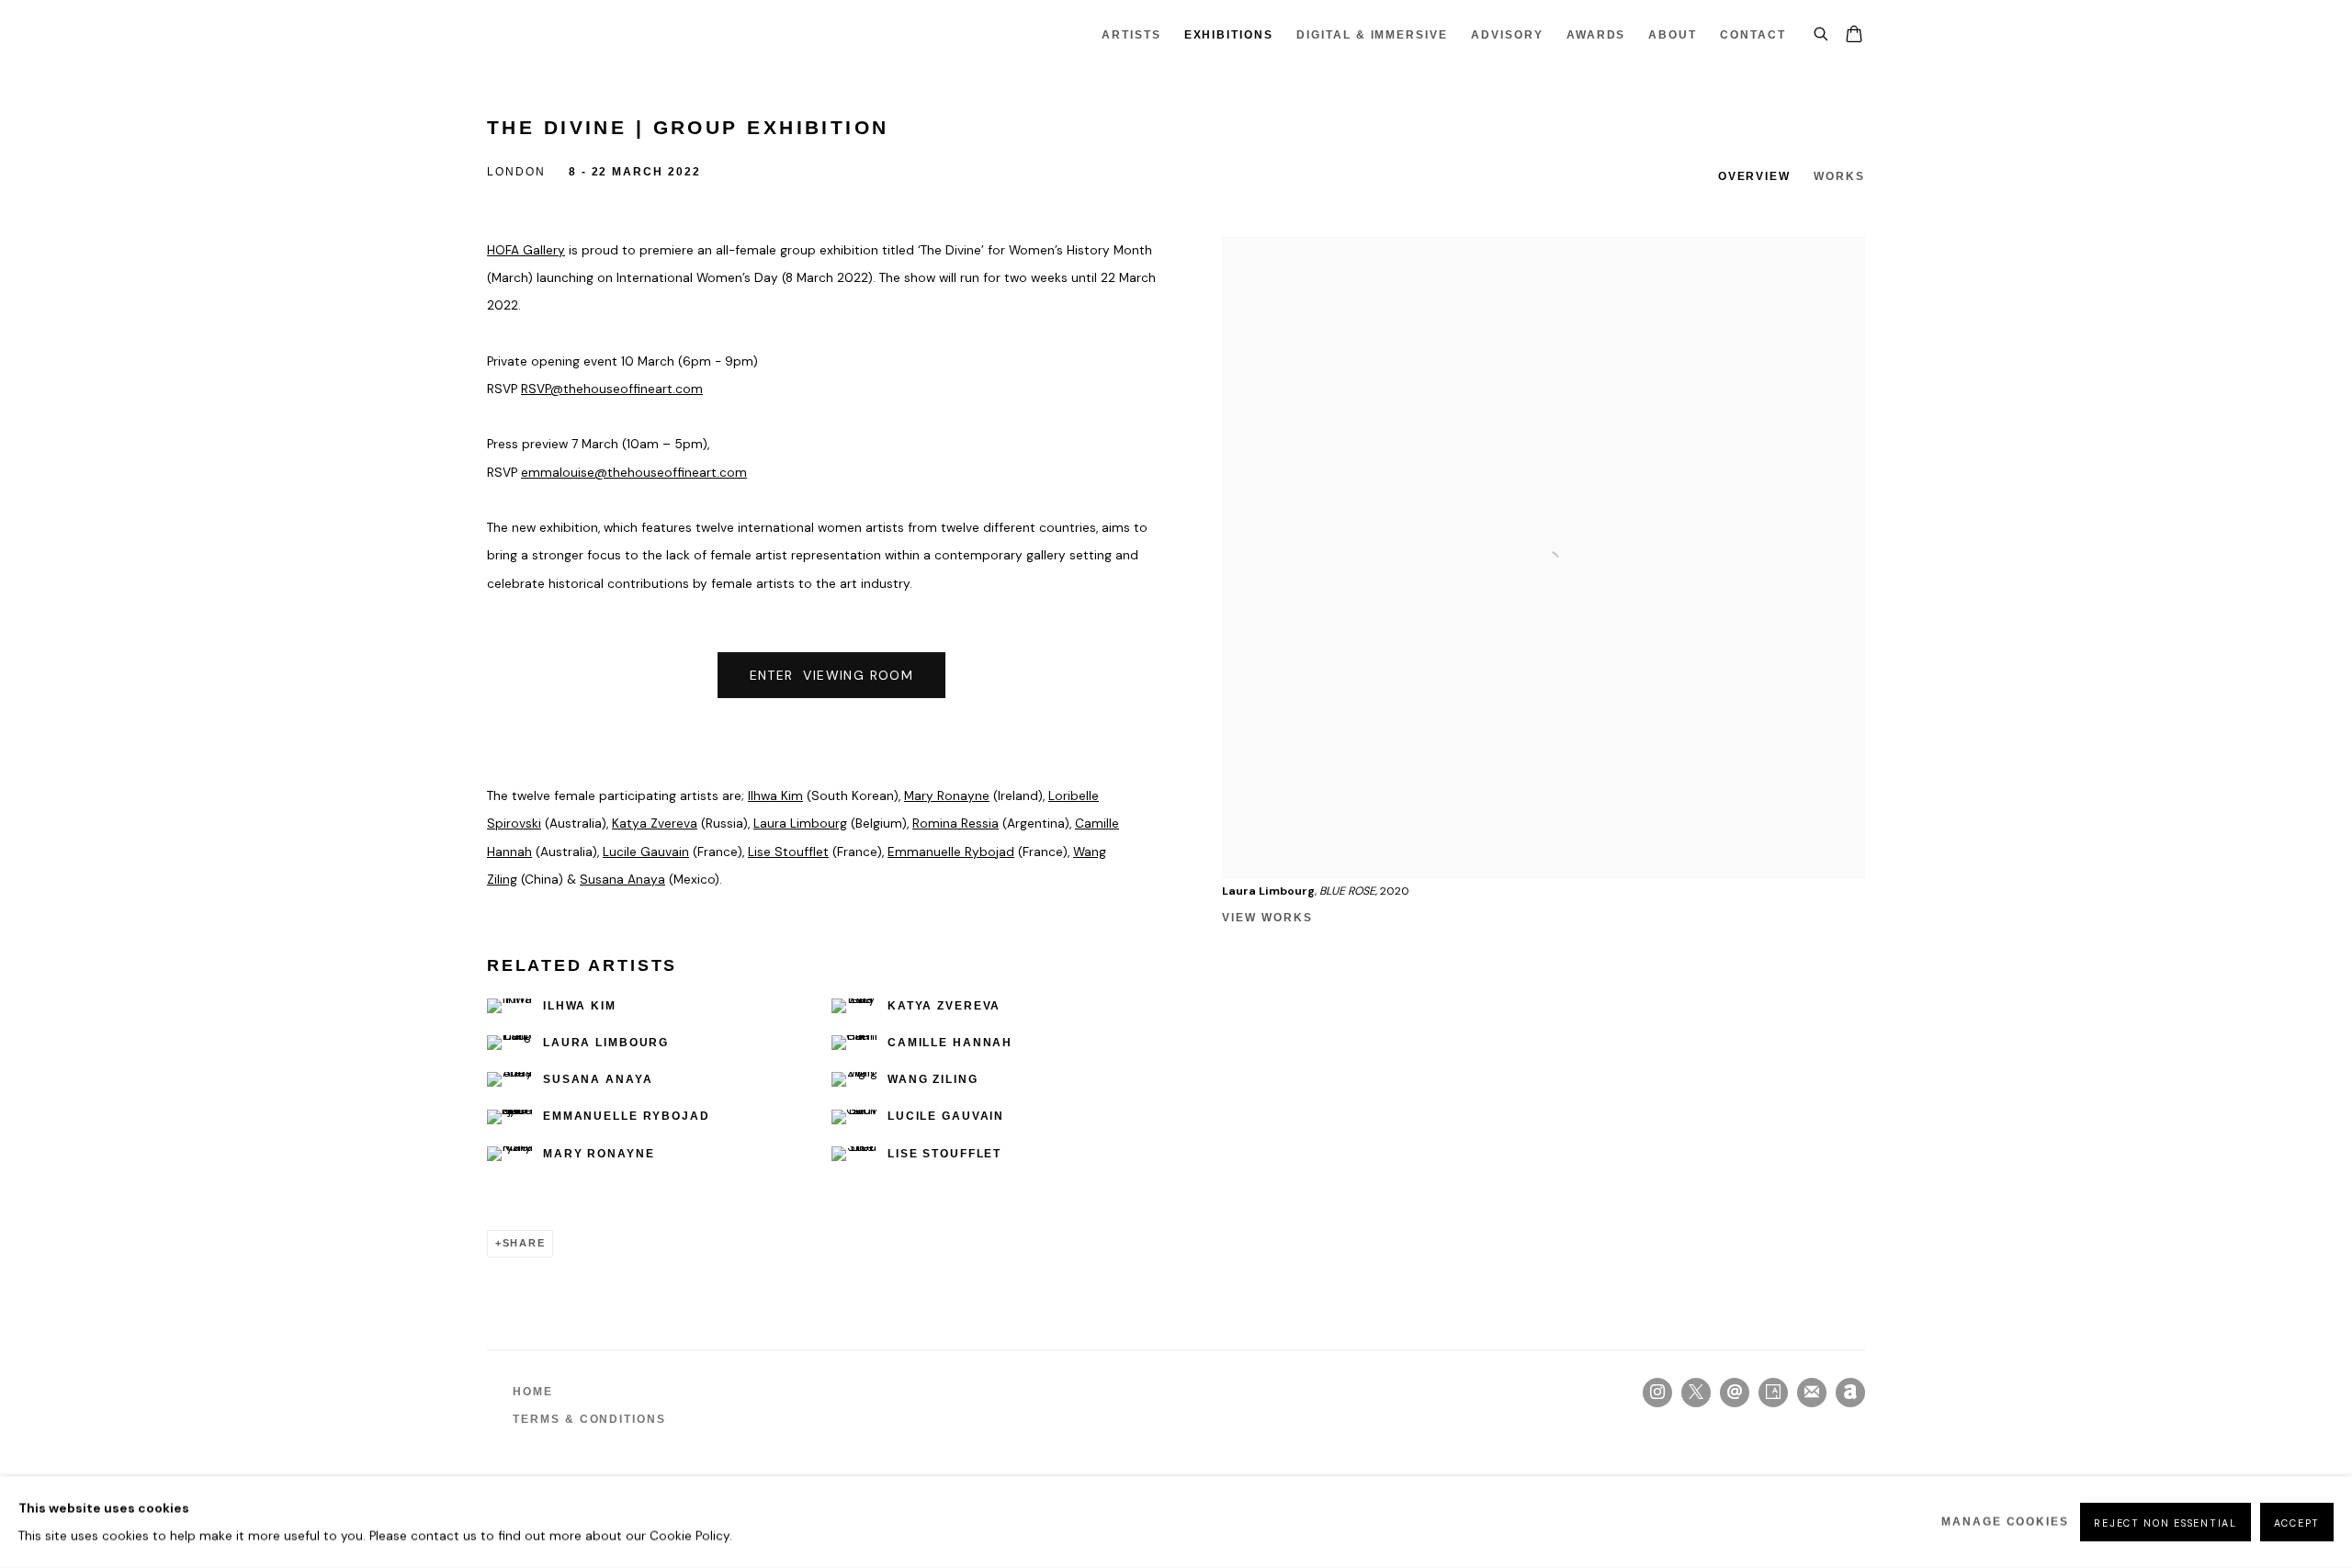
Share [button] (524, 1243)
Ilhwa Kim (775, 795)
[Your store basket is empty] (1854, 36)
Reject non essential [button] (2165, 1523)
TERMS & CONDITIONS (589, 1419)
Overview (1755, 176)
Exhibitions (1229, 35)
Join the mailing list (1812, 1393)
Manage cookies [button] (2005, 1522)
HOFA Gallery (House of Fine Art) (551, 35)
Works (1839, 176)
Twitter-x (1696, 1393)
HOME (533, 1392)
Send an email (1735, 1393)
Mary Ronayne (947, 795)
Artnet (1850, 1393)
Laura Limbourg (800, 823)
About (1673, 35)
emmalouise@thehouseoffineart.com (634, 472)
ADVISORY (1507, 35)
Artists (1131, 35)
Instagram (1657, 1393)
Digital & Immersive (1372, 35)
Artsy (1773, 1393)
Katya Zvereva (655, 823)
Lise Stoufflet (788, 852)
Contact (1753, 35)
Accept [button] (2297, 1523)
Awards (1596, 35)
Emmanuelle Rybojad (951, 852)
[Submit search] (1822, 31)
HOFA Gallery (526, 250)
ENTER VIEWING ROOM (832, 675)
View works (1267, 918)
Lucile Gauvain (646, 852)
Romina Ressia (955, 823)
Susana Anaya (622, 879)
